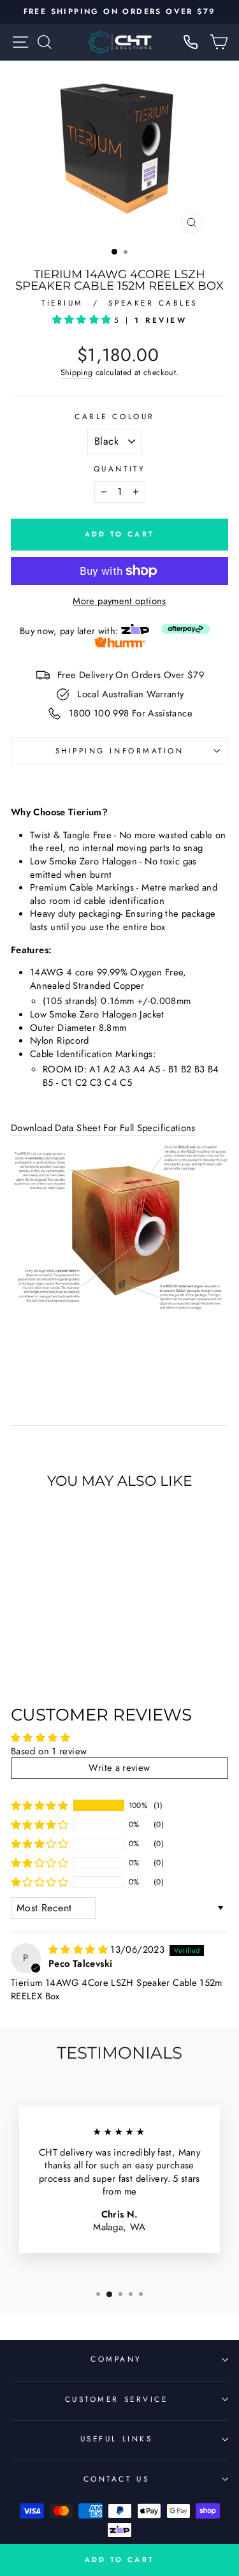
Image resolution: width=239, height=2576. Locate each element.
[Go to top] (203, 2454)
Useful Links (116, 2439)
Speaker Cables (153, 303)
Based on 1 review (49, 1751)
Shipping (77, 373)
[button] (83, 320)
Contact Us (116, 2479)
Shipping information (120, 751)
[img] (79, 1950)
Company (116, 2359)
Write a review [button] (119, 1768)
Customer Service (117, 2399)
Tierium (65, 303)
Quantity (119, 469)
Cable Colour (114, 417)
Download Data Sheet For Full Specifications (103, 1128)
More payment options (119, 601)
